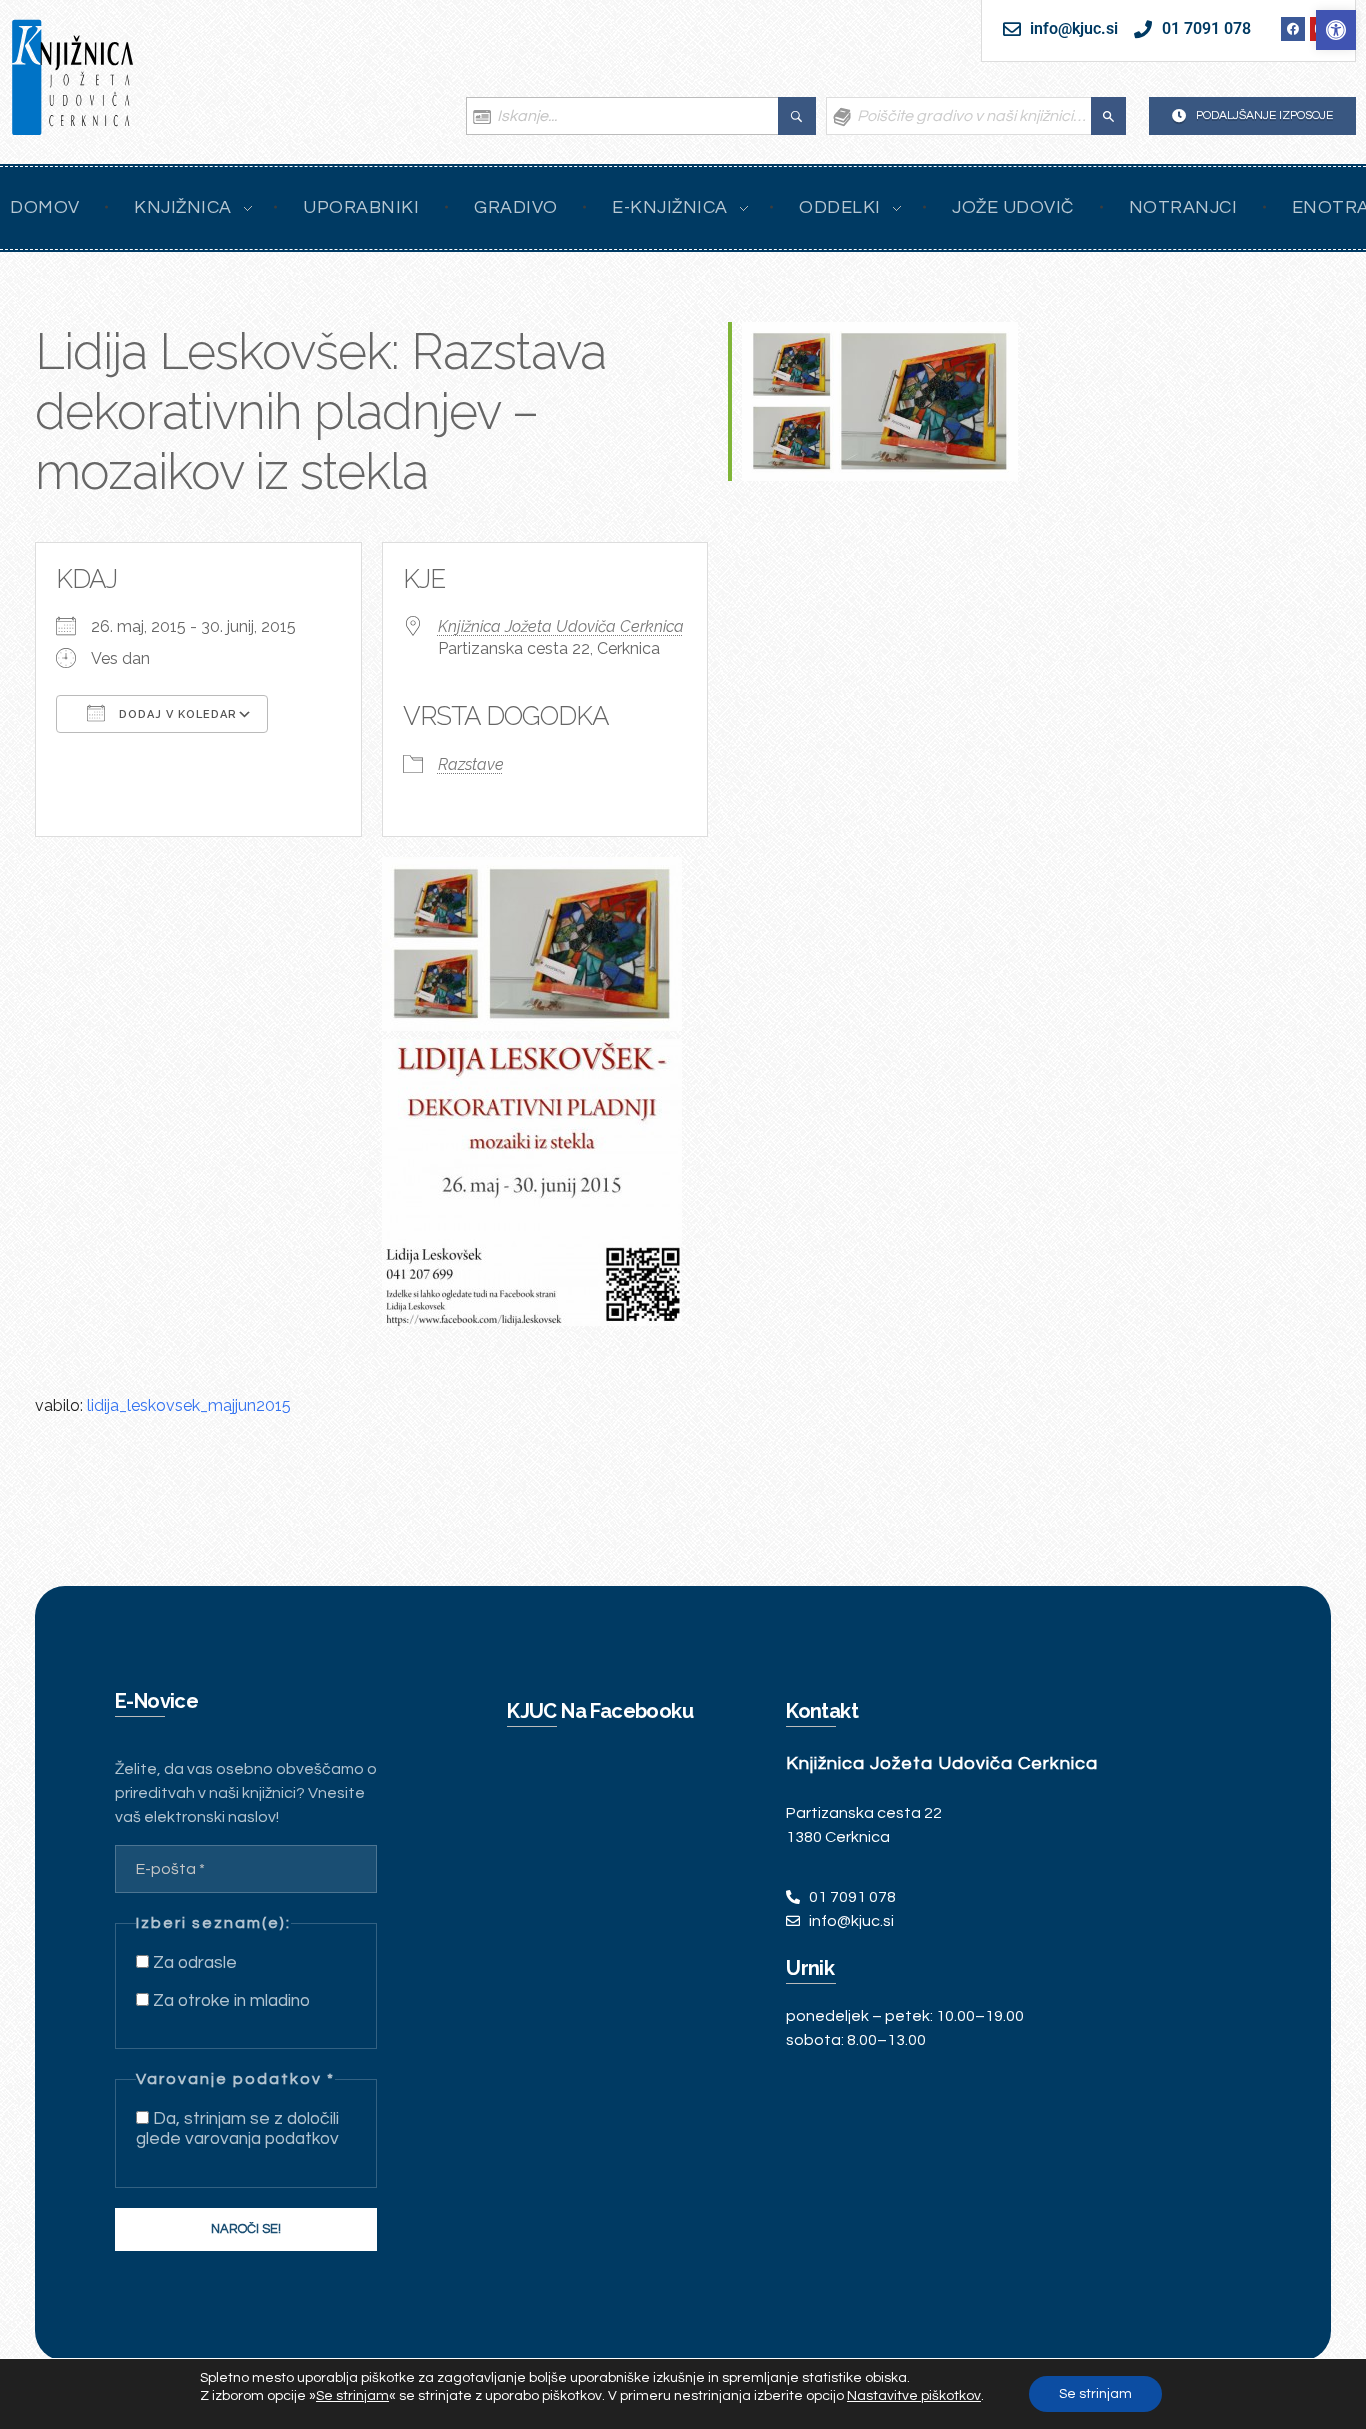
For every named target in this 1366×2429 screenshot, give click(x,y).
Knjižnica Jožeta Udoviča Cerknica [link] (561, 626)
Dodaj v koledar (176, 714)
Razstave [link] (471, 764)
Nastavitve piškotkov (914, 2396)
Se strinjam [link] (352, 2396)
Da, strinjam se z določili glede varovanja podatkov (237, 2129)
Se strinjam (1095, 2394)
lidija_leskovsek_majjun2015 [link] (189, 1405)
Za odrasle (193, 1963)
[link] (1336, 30)
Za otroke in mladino (229, 2001)
